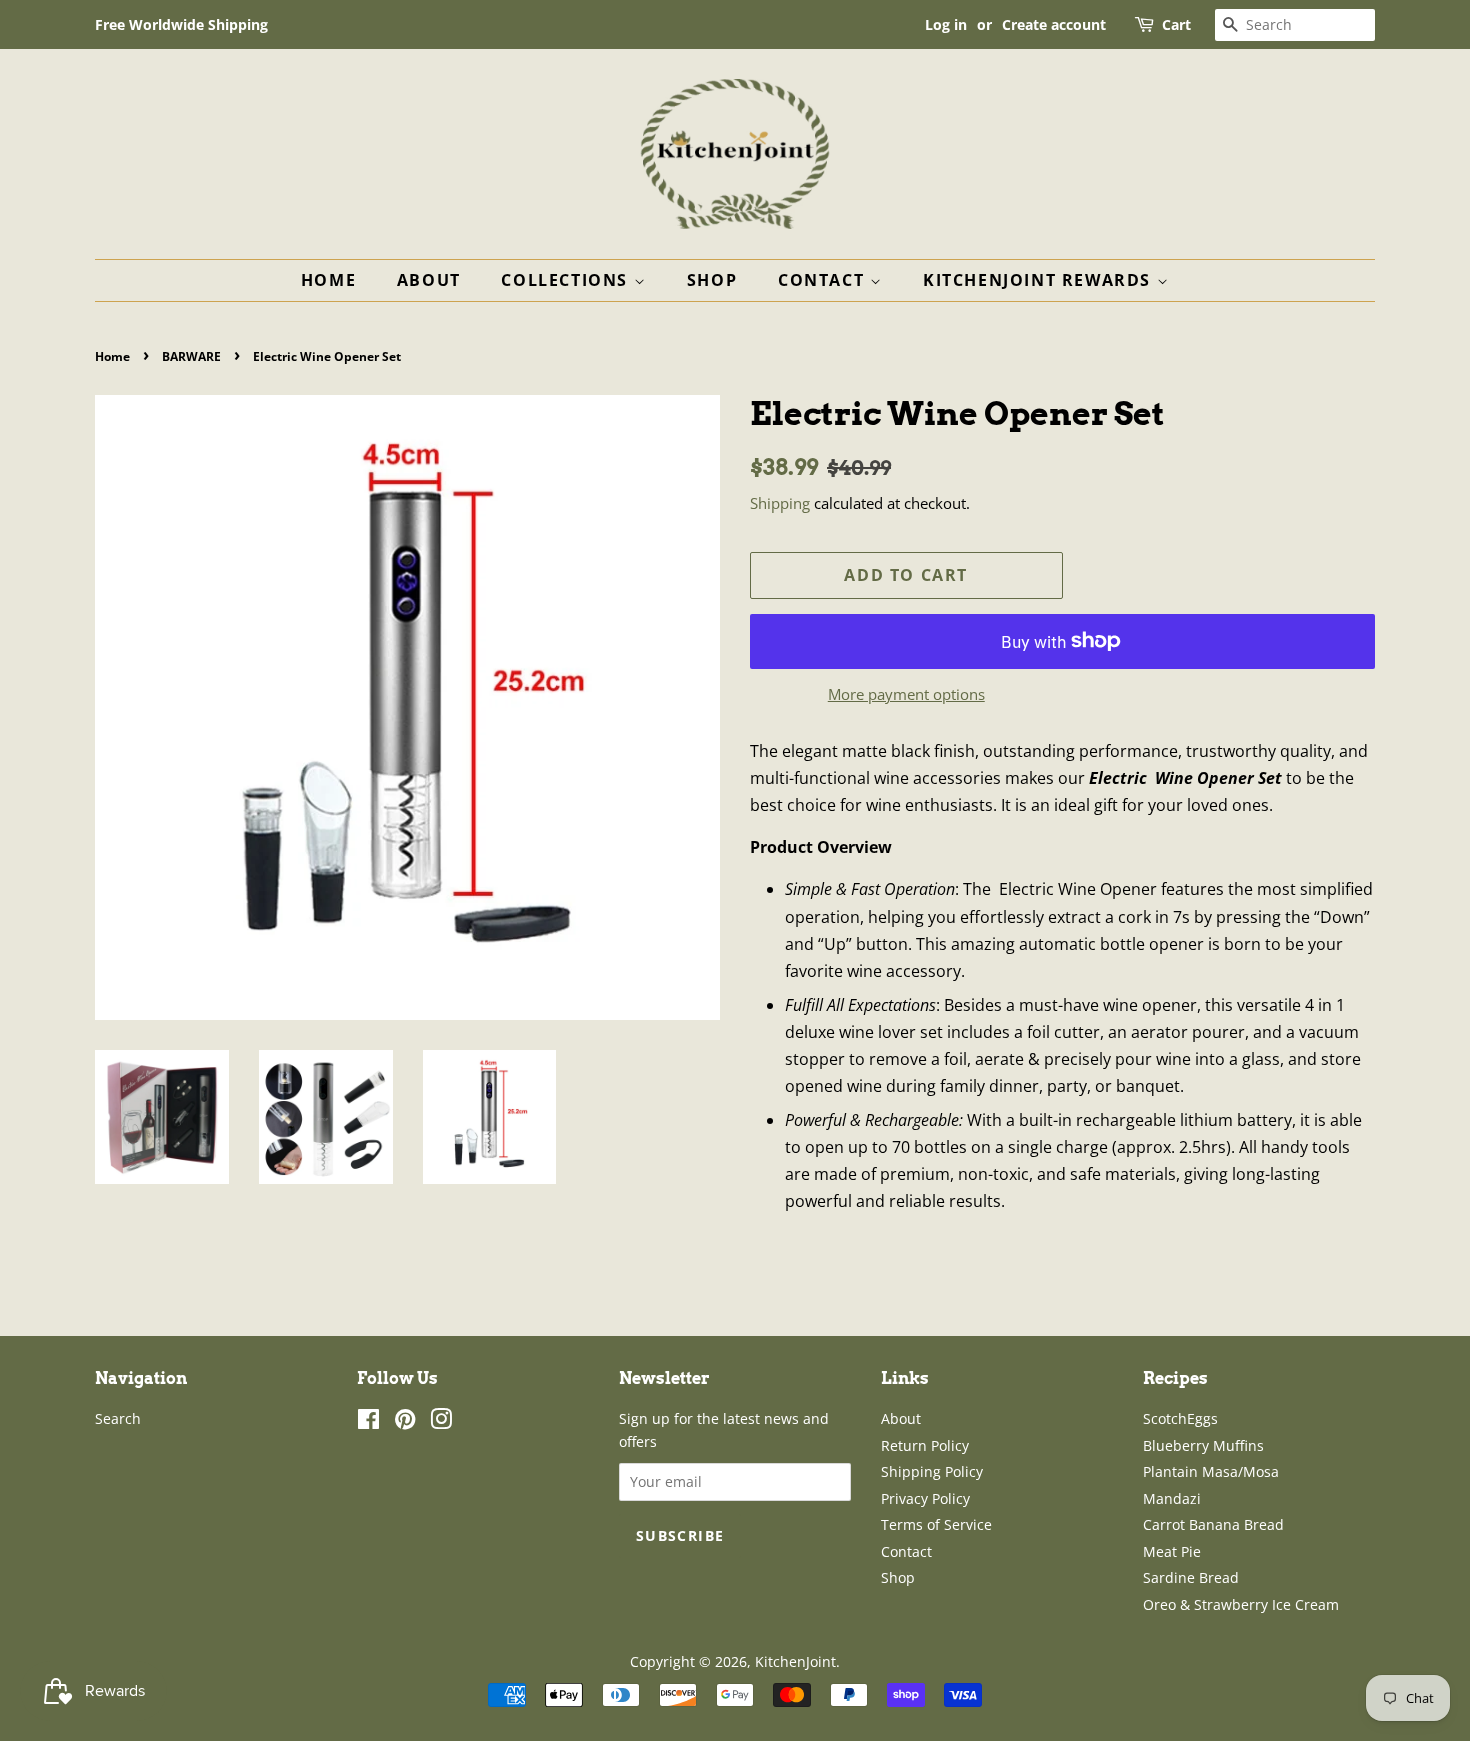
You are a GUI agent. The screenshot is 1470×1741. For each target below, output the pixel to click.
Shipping (780, 503)
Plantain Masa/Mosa (1211, 1471)
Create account (1054, 24)
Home (328, 280)
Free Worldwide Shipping (181, 24)
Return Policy (925, 1445)
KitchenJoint (795, 1661)
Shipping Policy (932, 1471)
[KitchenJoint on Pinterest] (405, 1422)
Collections (567, 280)
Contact (824, 280)
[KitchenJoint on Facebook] (368, 1422)
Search (118, 1418)
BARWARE (191, 356)
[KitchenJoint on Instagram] (441, 1422)
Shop (712, 280)
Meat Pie (1172, 1551)
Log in (946, 24)
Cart (1176, 24)
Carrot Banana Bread (1213, 1524)
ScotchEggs (1180, 1418)
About (429, 280)
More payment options (906, 694)
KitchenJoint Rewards (1040, 280)
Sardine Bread (1191, 1577)
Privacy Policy (925, 1498)
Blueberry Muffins (1203, 1445)
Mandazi (1172, 1498)
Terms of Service (936, 1524)
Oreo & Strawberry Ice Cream (1241, 1604)
